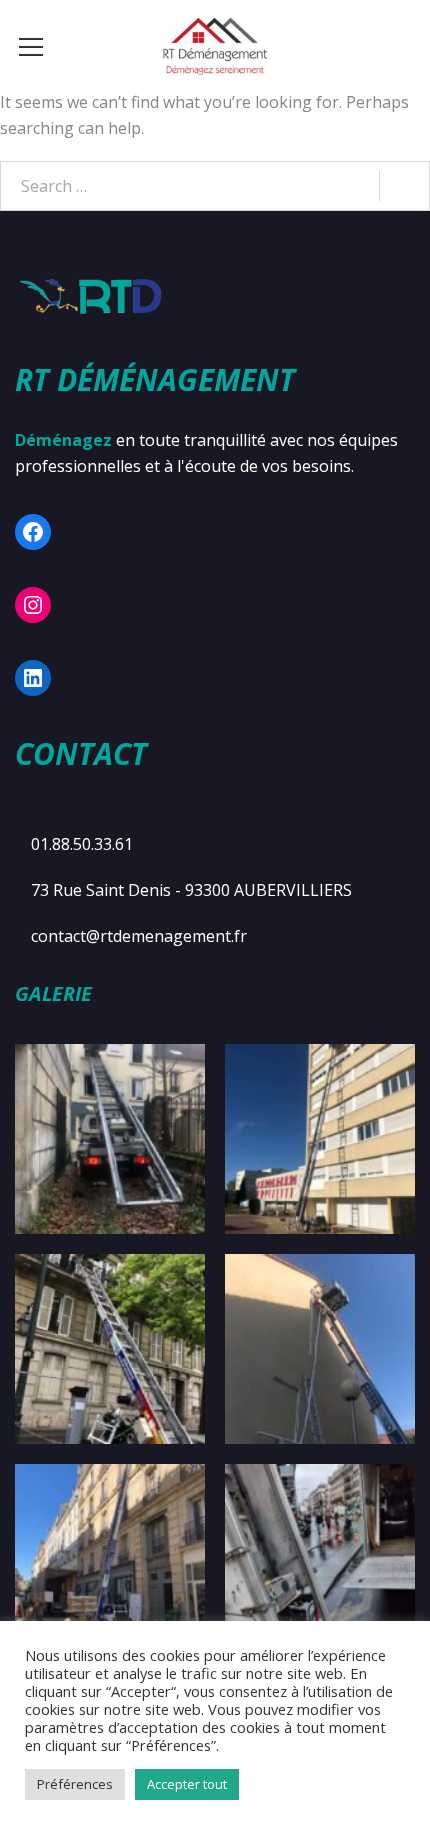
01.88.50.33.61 (82, 844)
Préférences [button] (75, 1784)
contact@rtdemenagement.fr (139, 936)
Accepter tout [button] (187, 1784)
